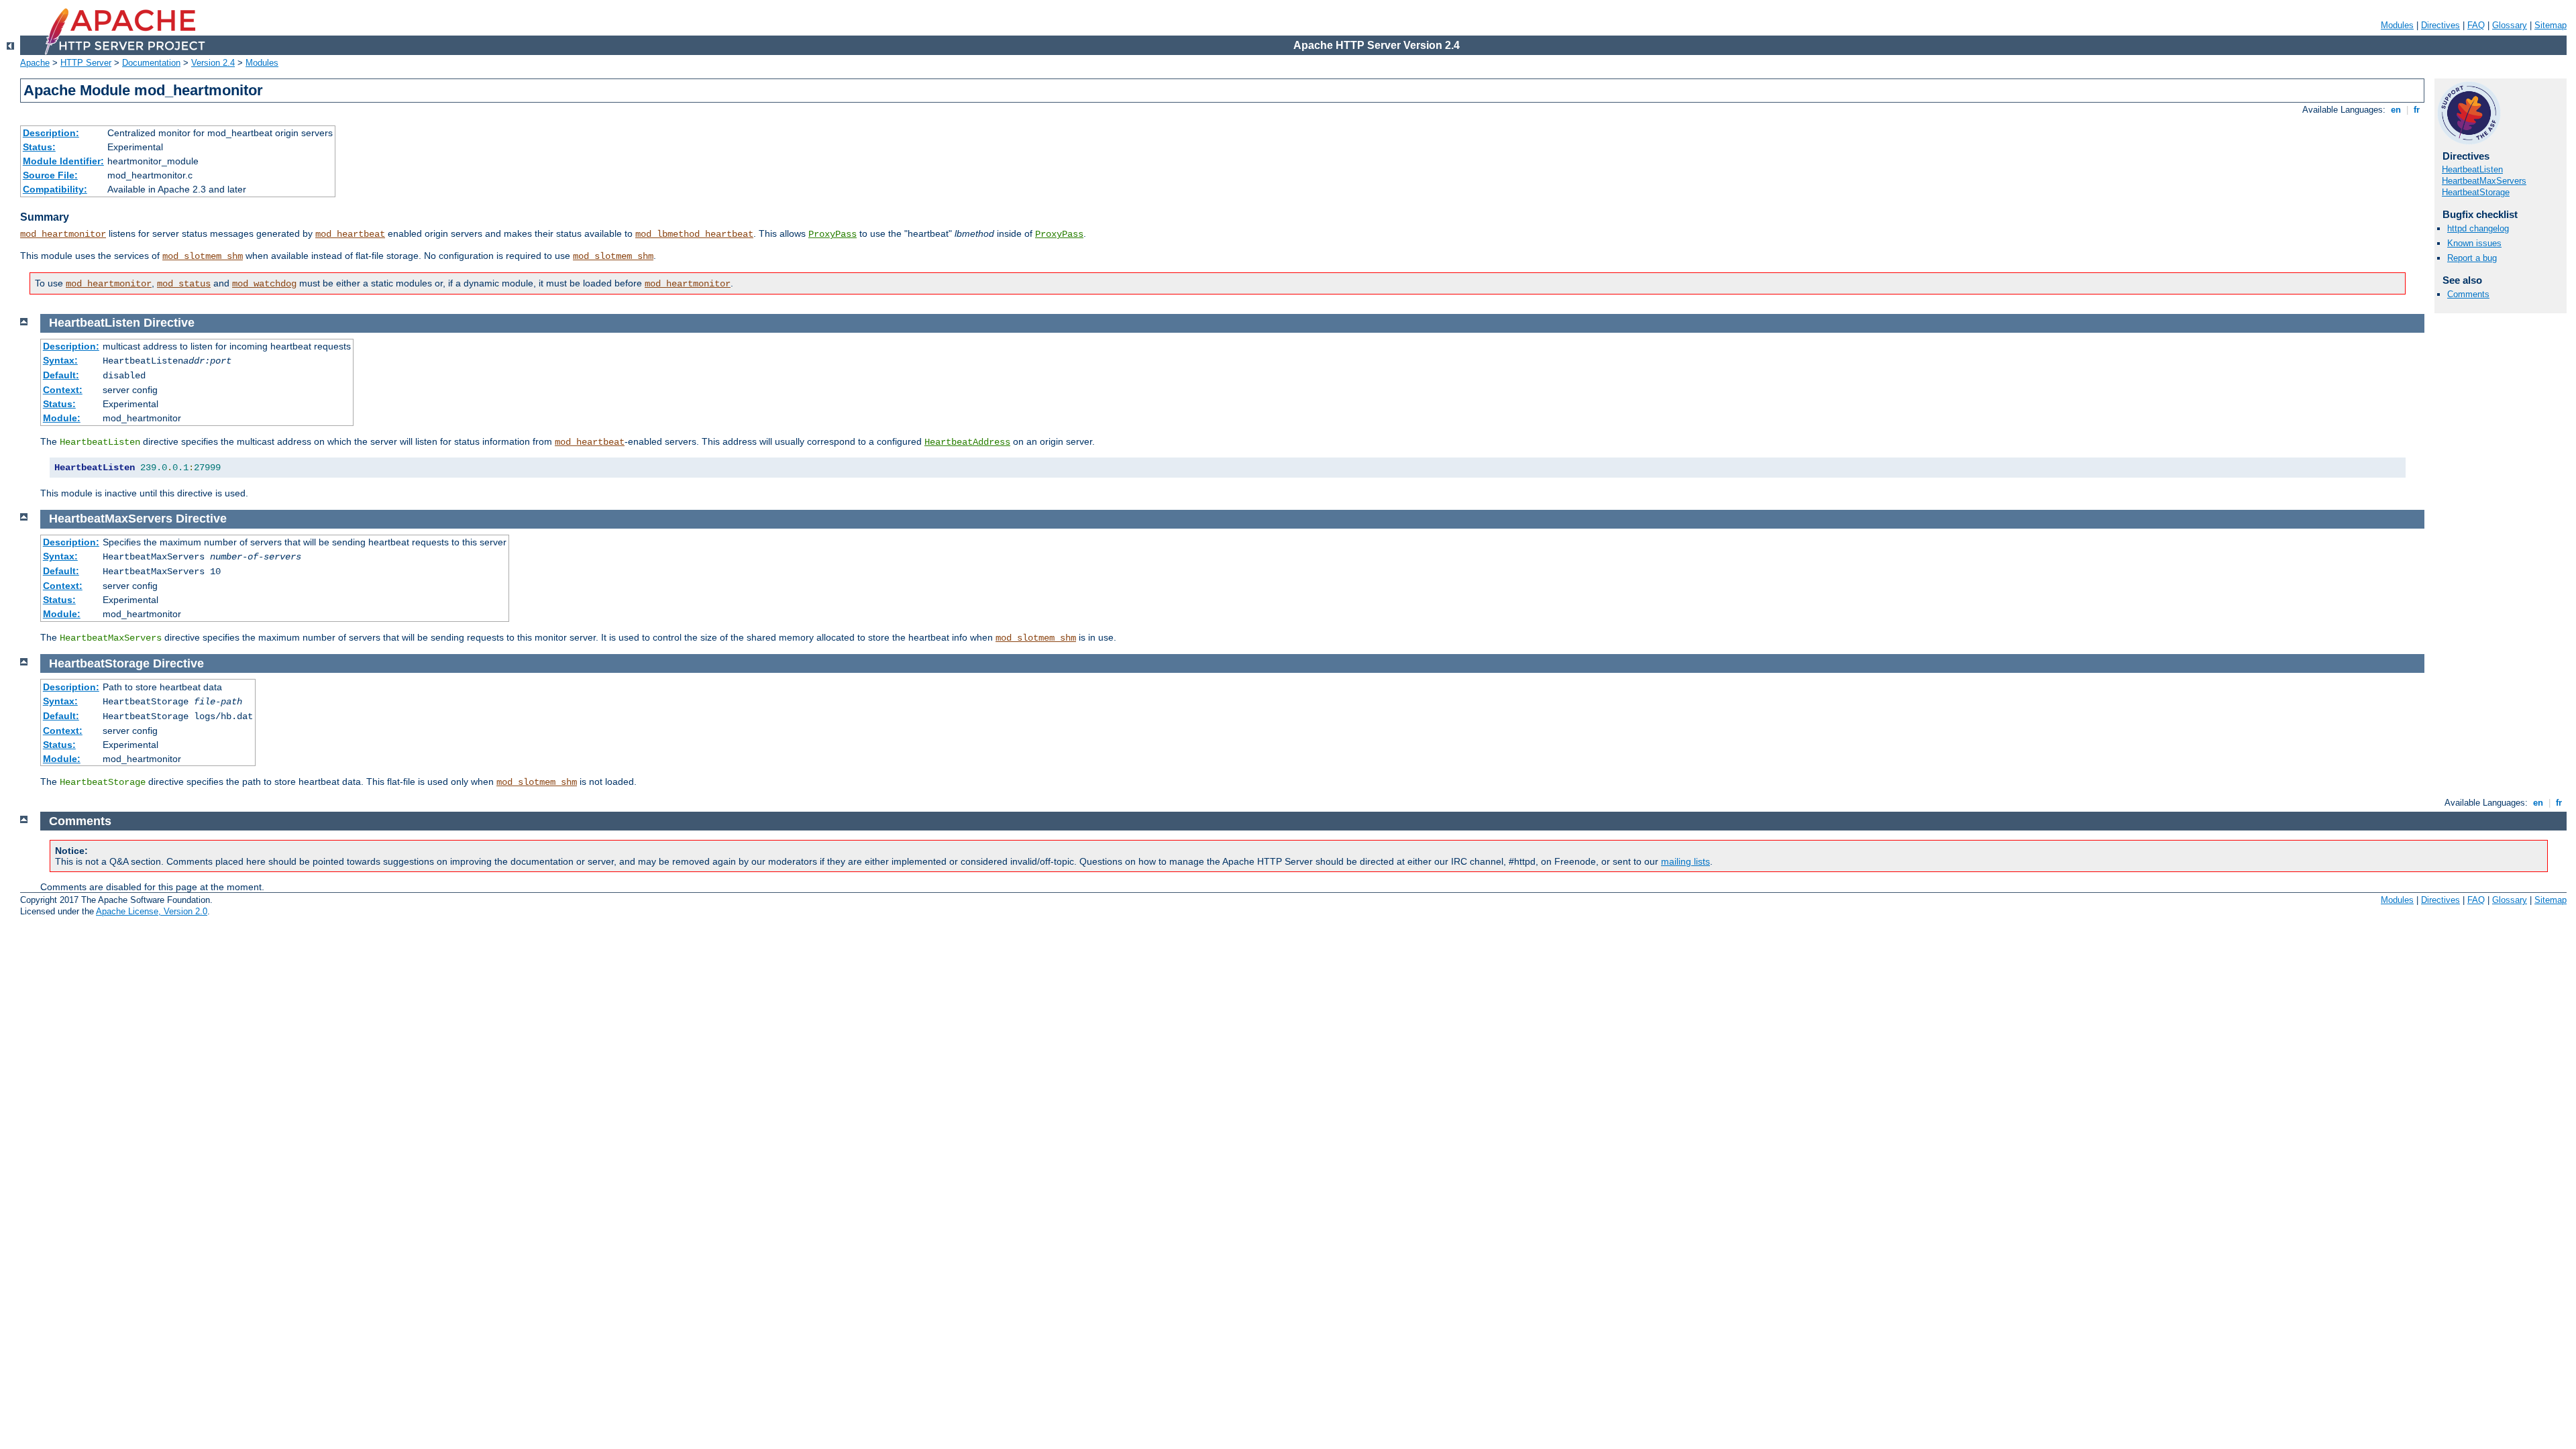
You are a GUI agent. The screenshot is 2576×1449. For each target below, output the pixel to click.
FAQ (2476, 25)
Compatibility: (55, 189)
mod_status (184, 284)
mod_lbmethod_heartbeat (694, 234)
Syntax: (60, 360)
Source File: (50, 175)
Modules (2397, 25)
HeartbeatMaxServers (2484, 181)
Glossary (2510, 25)
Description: (51, 133)
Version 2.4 (213, 63)
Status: (39, 147)
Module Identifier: (63, 161)
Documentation (151, 63)
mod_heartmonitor (63, 234)
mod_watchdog (264, 284)
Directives (2440, 25)
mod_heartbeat (350, 234)
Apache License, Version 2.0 (152, 911)
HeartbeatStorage (2476, 192)
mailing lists (1685, 861)
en (2396, 110)
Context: (63, 390)
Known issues (2474, 243)
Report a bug (2472, 258)
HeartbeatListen (2472, 169)
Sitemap (2551, 25)
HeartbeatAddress (967, 442)
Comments (2468, 294)
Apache (35, 63)
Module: (62, 418)
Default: (61, 375)
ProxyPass (833, 234)
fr (2417, 110)
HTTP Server (86, 63)
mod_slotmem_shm (203, 256)
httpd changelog (2478, 228)
